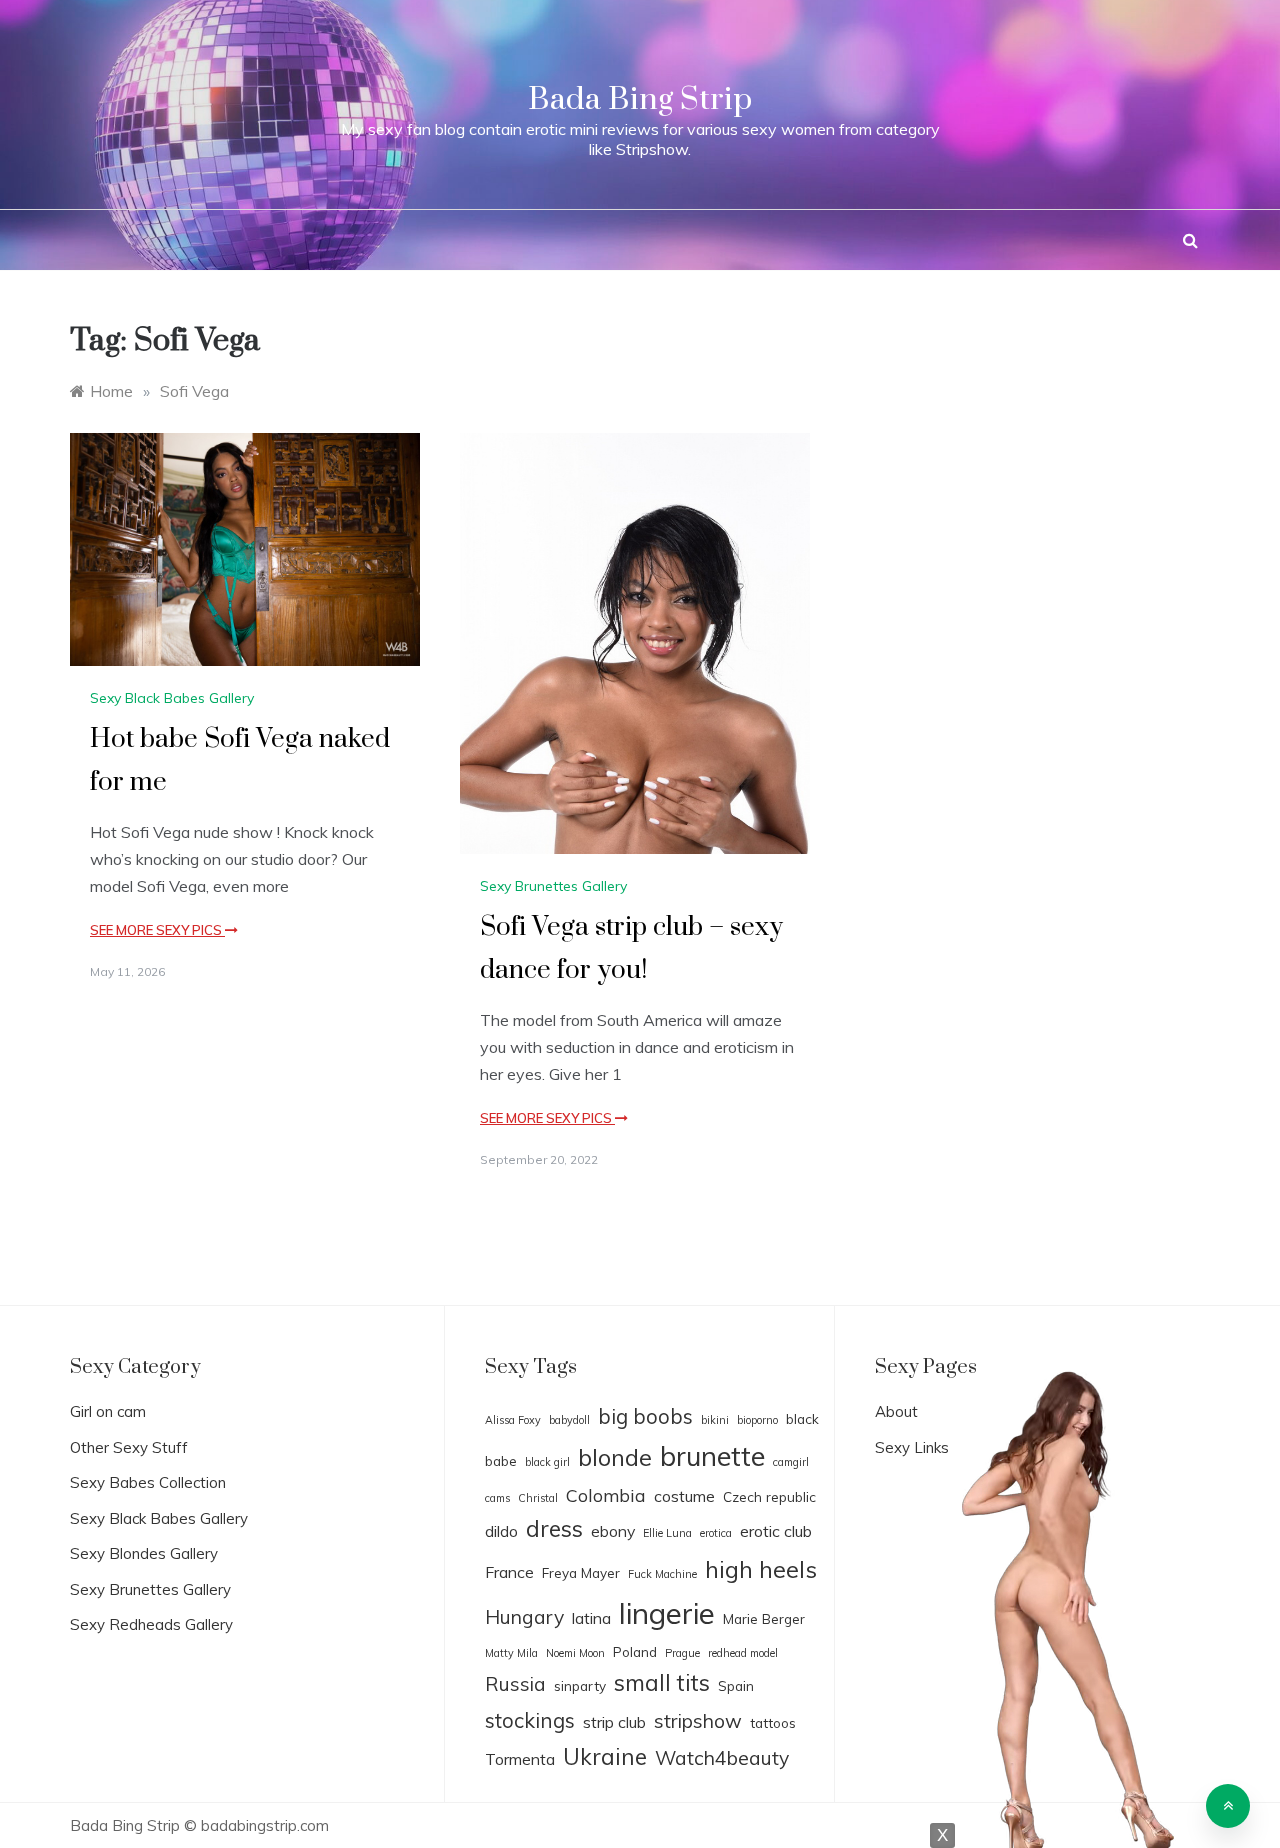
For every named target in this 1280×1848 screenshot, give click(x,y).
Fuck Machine (662, 1574)
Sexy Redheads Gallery (151, 1624)
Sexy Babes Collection (148, 1482)
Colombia (606, 1495)
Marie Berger (764, 1618)
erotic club (776, 1531)
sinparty (580, 1685)
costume (684, 1496)
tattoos (773, 1722)
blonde (615, 1457)
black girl (547, 1462)
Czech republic (769, 1496)
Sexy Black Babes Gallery (172, 698)
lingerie (667, 1613)
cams (497, 1498)
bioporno (757, 1420)
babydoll (569, 1420)
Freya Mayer (581, 1572)
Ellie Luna (667, 1533)
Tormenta (520, 1759)
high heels (761, 1569)
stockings (530, 1720)
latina (591, 1618)
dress (554, 1528)
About (896, 1411)
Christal (538, 1498)
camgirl (791, 1462)
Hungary (524, 1617)
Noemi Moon (575, 1653)
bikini (715, 1420)
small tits (662, 1682)
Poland (635, 1651)
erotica (716, 1533)
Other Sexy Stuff (129, 1447)
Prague (682, 1653)
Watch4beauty (722, 1758)
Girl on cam (108, 1411)
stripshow (698, 1721)
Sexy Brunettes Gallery (553, 886)
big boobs (645, 1416)
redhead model (743, 1653)
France (509, 1572)
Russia (515, 1684)
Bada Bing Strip (640, 99)
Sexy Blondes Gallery (144, 1553)
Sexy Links (912, 1447)
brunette (712, 1456)
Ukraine (605, 1756)
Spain (736, 1685)
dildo (501, 1531)
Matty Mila (511, 1653)
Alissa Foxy (513, 1420)
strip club (614, 1722)
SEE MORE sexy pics (157, 930)
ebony (613, 1531)
